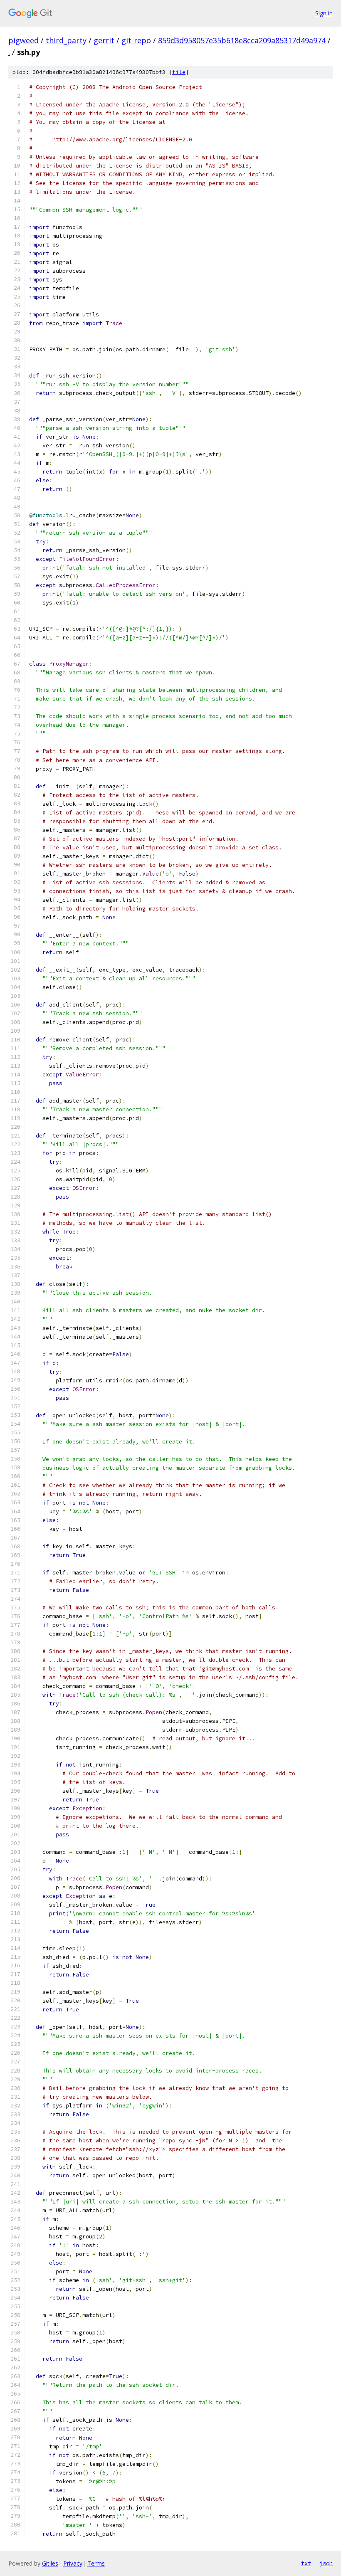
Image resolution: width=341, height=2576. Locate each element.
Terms (96, 2563)
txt (306, 2563)
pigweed (23, 40)
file (179, 72)
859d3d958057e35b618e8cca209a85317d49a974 (242, 40)
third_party (66, 40)
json (326, 2563)
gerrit (104, 40)
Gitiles (50, 2563)
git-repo (136, 40)
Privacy (73, 2563)
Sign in (324, 13)
